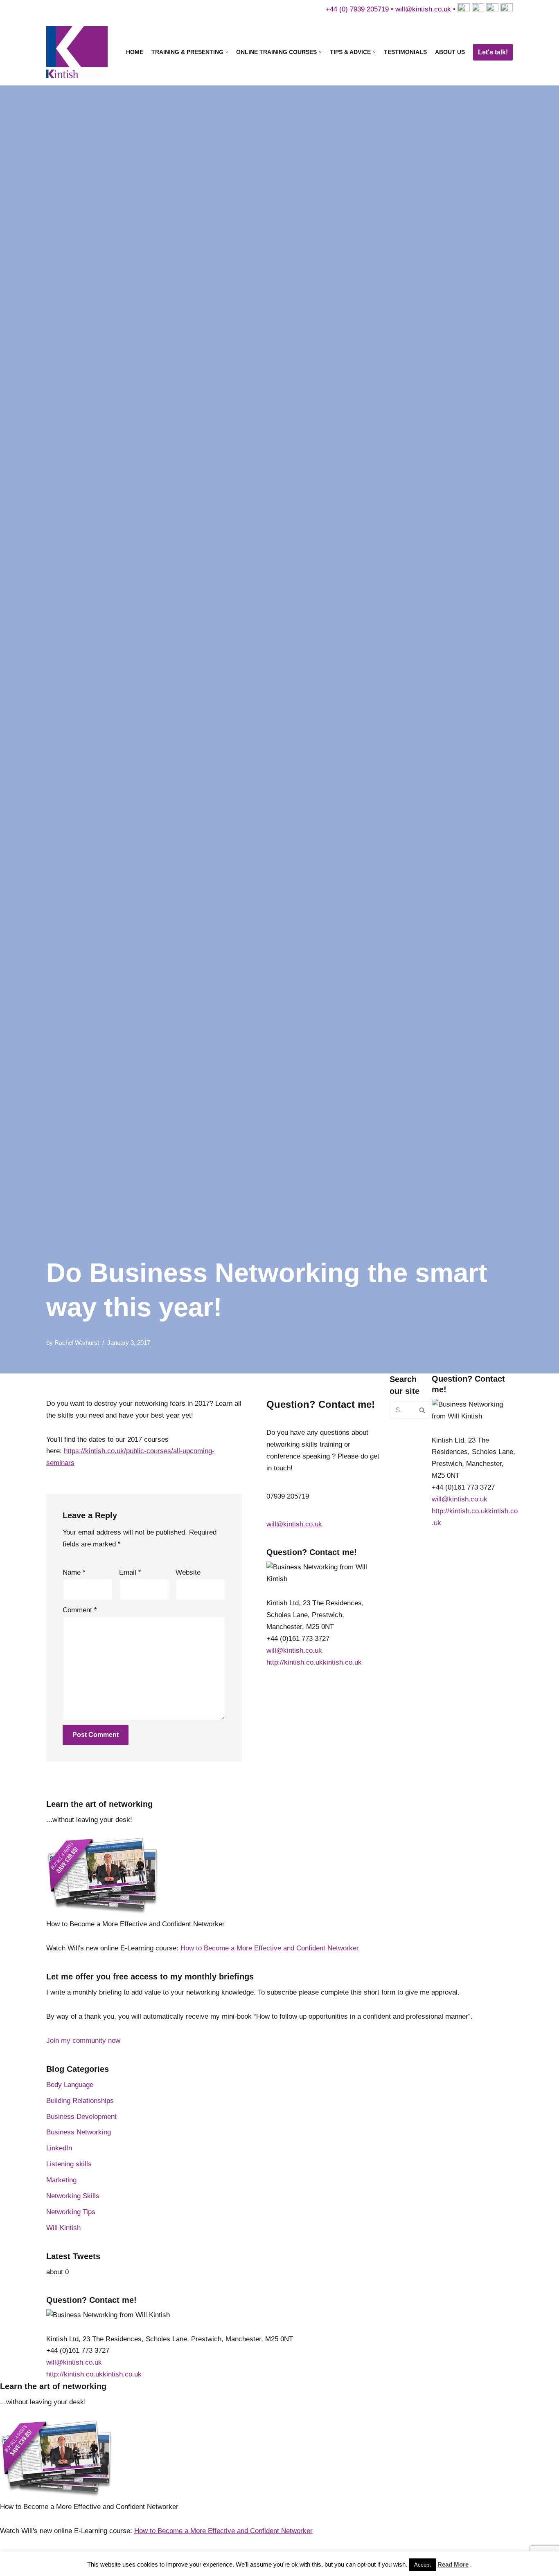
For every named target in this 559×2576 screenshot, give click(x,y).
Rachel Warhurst (77, 1343)
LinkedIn (59, 2148)
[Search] (423, 1410)
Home (135, 52)
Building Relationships (80, 2101)
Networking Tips (71, 2212)
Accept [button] (423, 2565)
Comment (80, 1610)
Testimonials (405, 52)
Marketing (61, 2180)
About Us (450, 52)
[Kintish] (79, 52)
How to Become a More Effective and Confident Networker (270, 1948)
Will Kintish (63, 2228)
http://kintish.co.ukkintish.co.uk (314, 1662)
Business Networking (79, 2132)
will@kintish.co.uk (423, 9)
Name (74, 1572)
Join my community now (83, 2041)
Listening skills (69, 2164)
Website (188, 1572)
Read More (453, 2564)
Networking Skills (73, 2196)
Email (130, 1572)
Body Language (70, 2085)
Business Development (81, 2117)
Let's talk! (493, 52)
